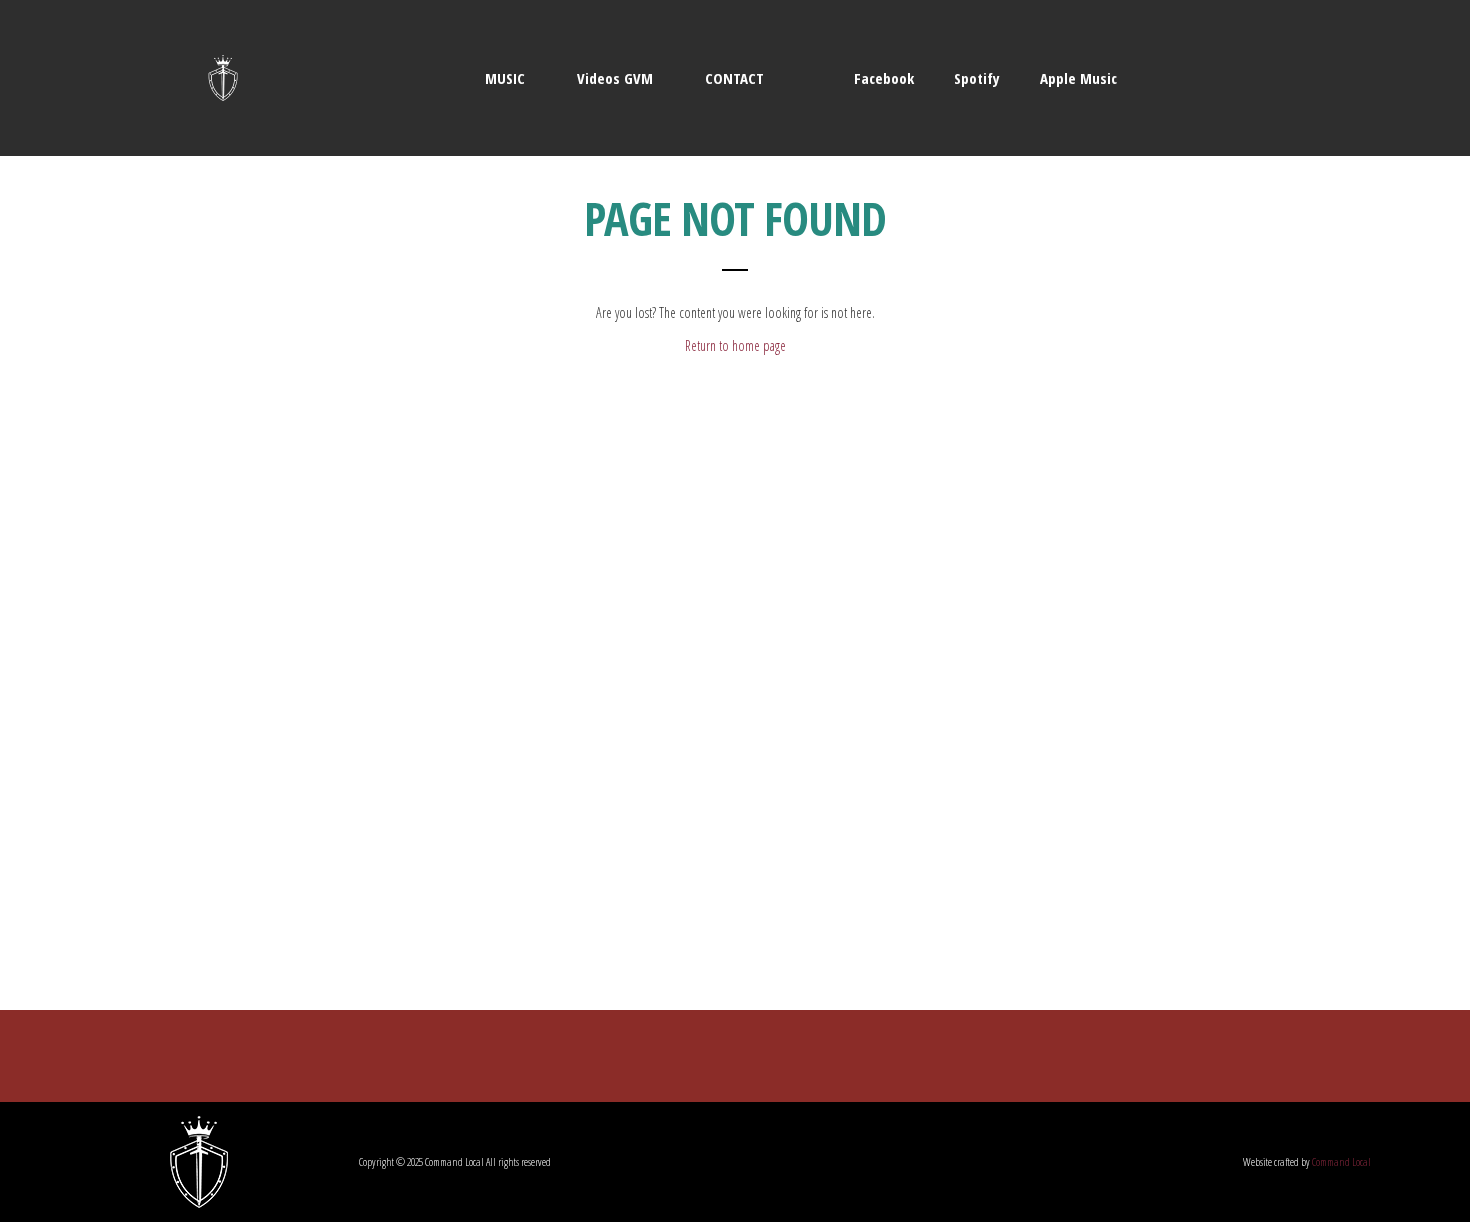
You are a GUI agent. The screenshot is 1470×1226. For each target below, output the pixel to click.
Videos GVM (615, 78)
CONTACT (734, 78)
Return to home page (735, 345)
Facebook (882, 78)
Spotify (975, 78)
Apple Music (1076, 78)
